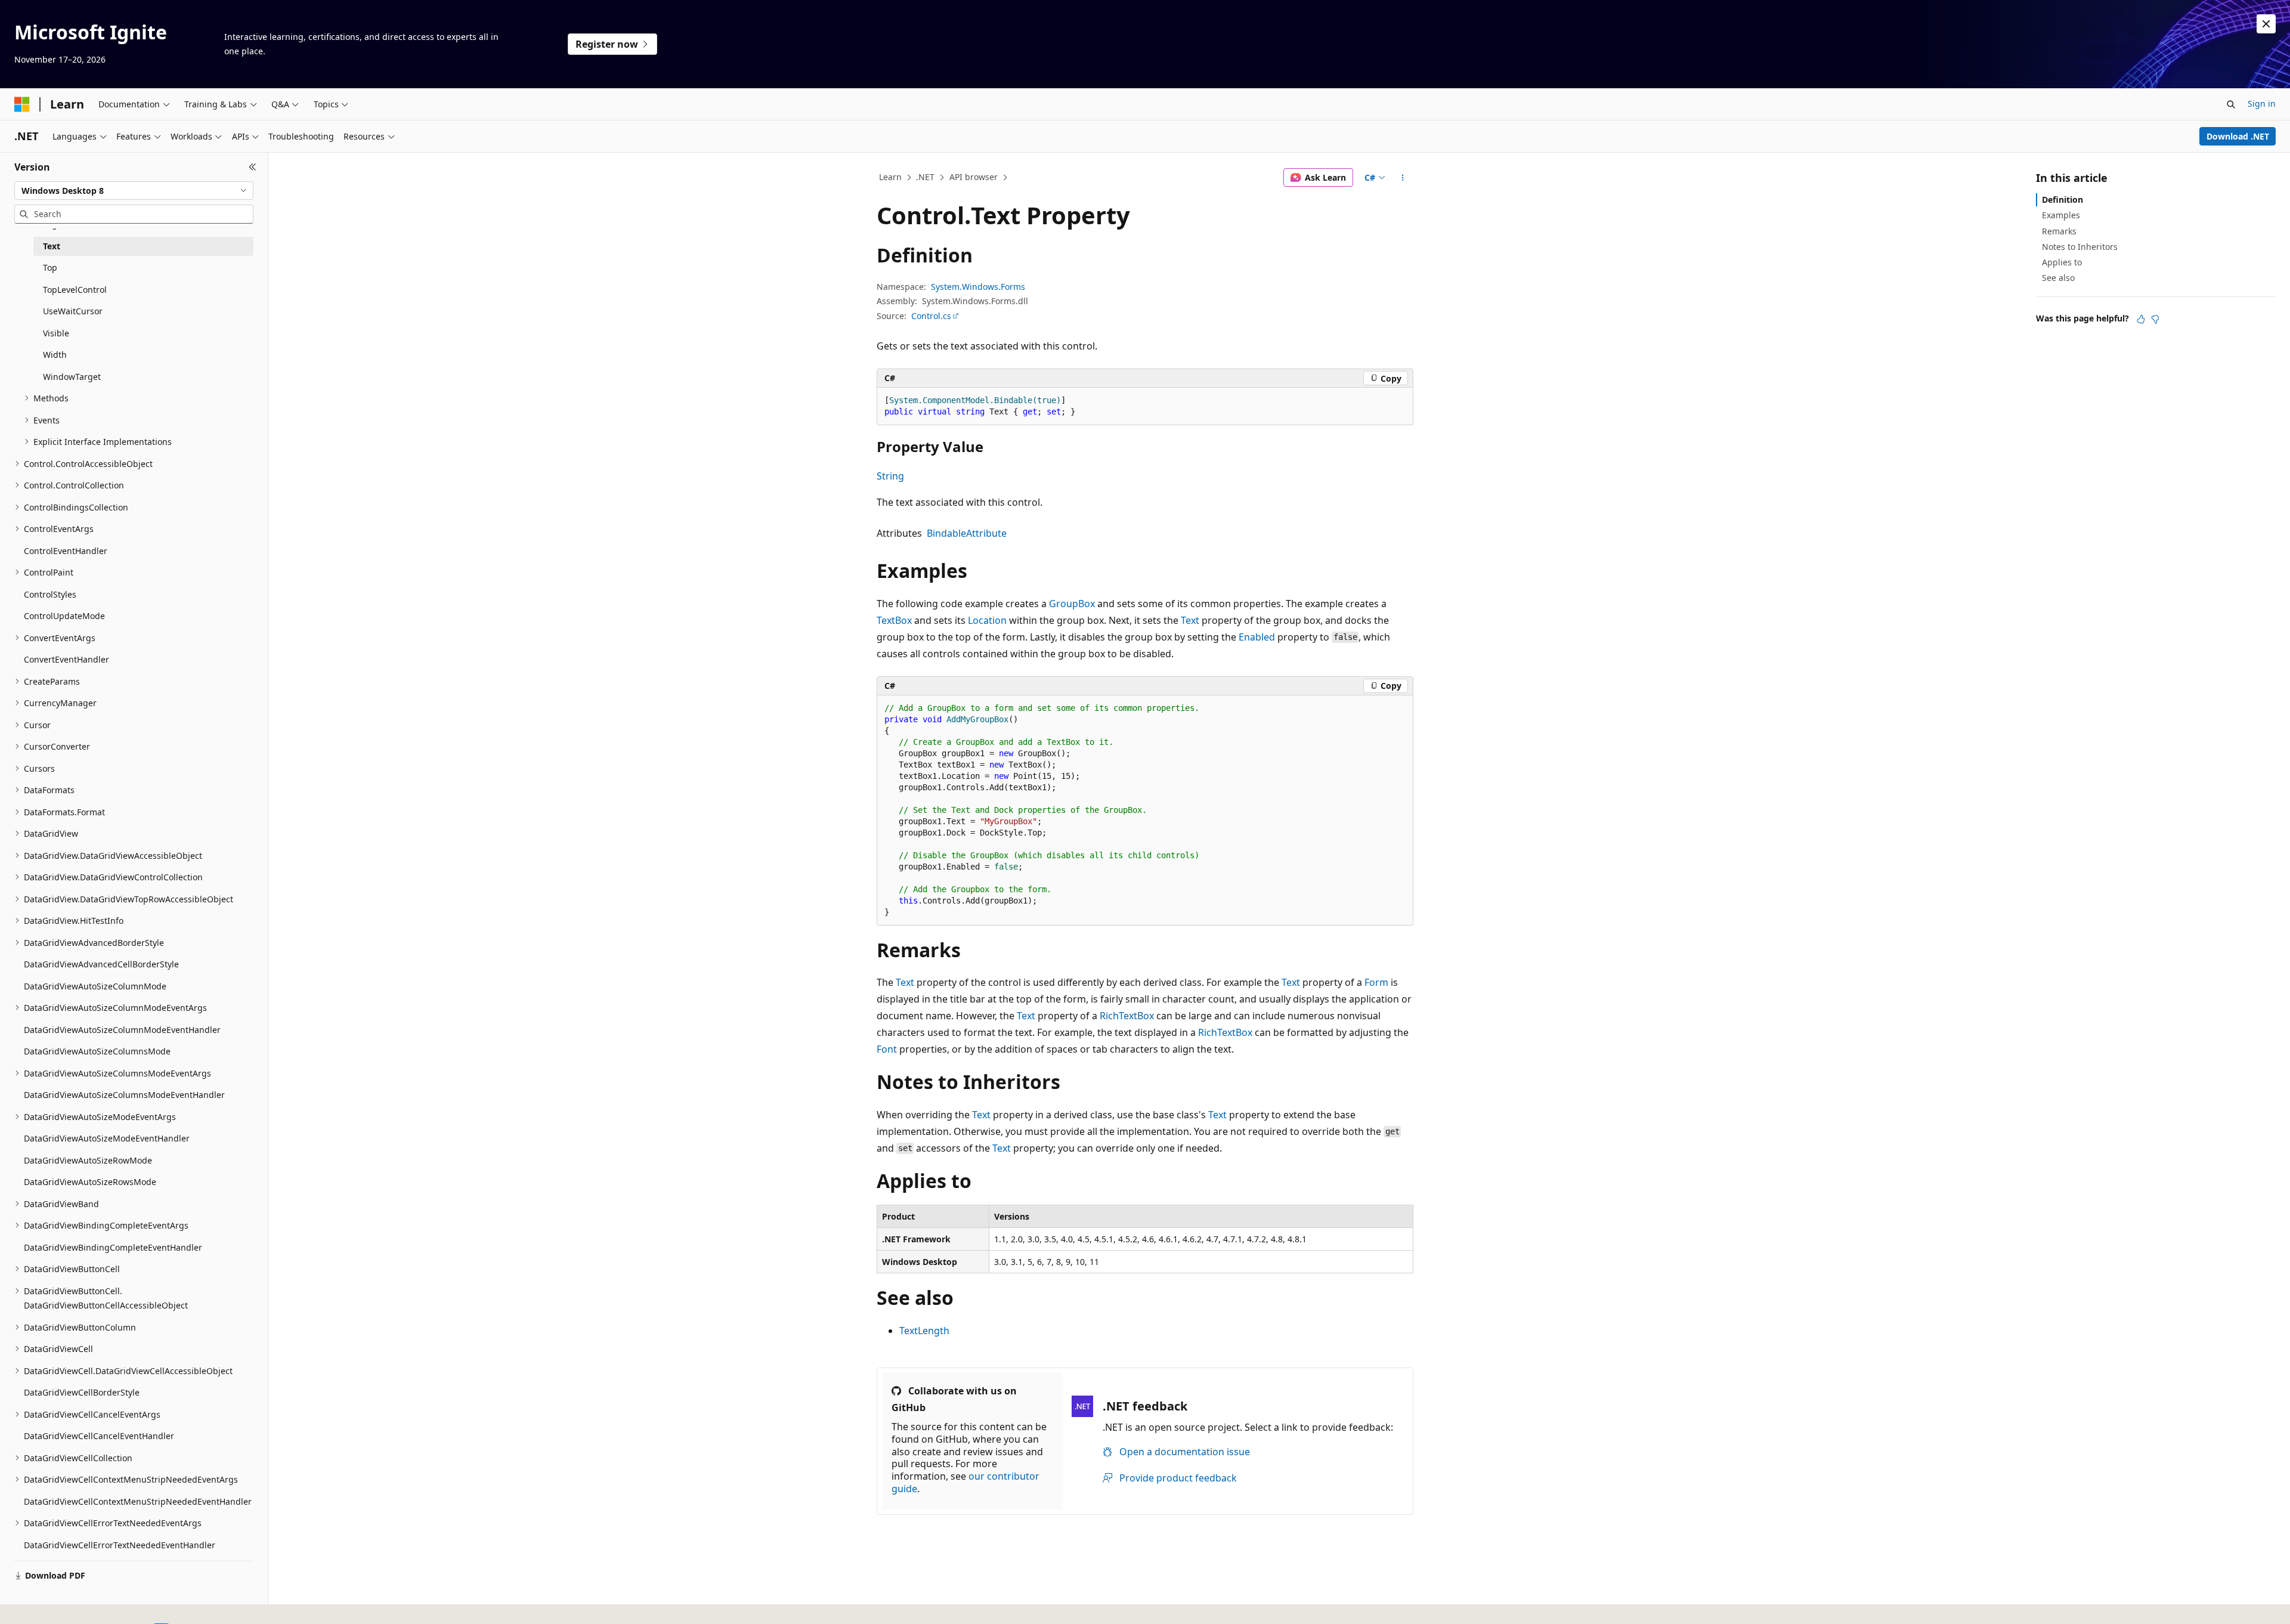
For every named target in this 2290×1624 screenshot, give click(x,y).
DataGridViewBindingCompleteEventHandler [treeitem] (113, 1247)
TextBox (894, 620)
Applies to (2062, 262)
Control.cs (931, 316)
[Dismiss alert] (2266, 24)
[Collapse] (253, 167)
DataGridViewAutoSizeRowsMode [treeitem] (90, 1182)
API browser (974, 177)
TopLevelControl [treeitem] (75, 290)
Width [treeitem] (55, 355)
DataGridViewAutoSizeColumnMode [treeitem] (95, 986)
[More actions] (1403, 178)
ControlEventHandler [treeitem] (66, 551)
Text (1190, 620)
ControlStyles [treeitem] (50, 594)
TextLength (924, 1331)
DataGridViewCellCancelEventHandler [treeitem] (99, 1436)
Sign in (2262, 103)
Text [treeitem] (52, 246)
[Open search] (2231, 104)
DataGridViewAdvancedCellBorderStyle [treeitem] (101, 964)
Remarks (2059, 231)
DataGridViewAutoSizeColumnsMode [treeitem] (97, 1051)
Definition (2062, 199)
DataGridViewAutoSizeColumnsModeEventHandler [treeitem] (124, 1095)
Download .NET (2238, 136)
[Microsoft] (22, 104)
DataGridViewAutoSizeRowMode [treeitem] (88, 1160)
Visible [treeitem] (56, 333)
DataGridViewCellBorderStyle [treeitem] (82, 1392)
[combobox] (134, 191)
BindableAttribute (967, 533)
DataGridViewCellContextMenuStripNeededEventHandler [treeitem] (138, 1501)
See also (2058, 278)
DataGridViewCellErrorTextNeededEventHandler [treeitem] (120, 1545)
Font (887, 1049)
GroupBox (1072, 604)
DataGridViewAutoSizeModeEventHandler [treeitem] (107, 1138)
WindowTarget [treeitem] (72, 377)
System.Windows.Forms (978, 287)
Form (1376, 982)
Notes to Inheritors (2080, 247)
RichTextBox (1127, 1016)
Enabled (1257, 637)
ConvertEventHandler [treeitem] (66, 659)
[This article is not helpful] (2155, 319)
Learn (890, 177)
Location (987, 620)
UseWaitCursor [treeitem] (73, 311)
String (890, 476)
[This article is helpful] (2141, 319)
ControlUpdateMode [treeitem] (64, 616)
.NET (925, 177)
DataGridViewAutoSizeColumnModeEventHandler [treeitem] (122, 1030)
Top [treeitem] (50, 267)
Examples (2061, 215)
